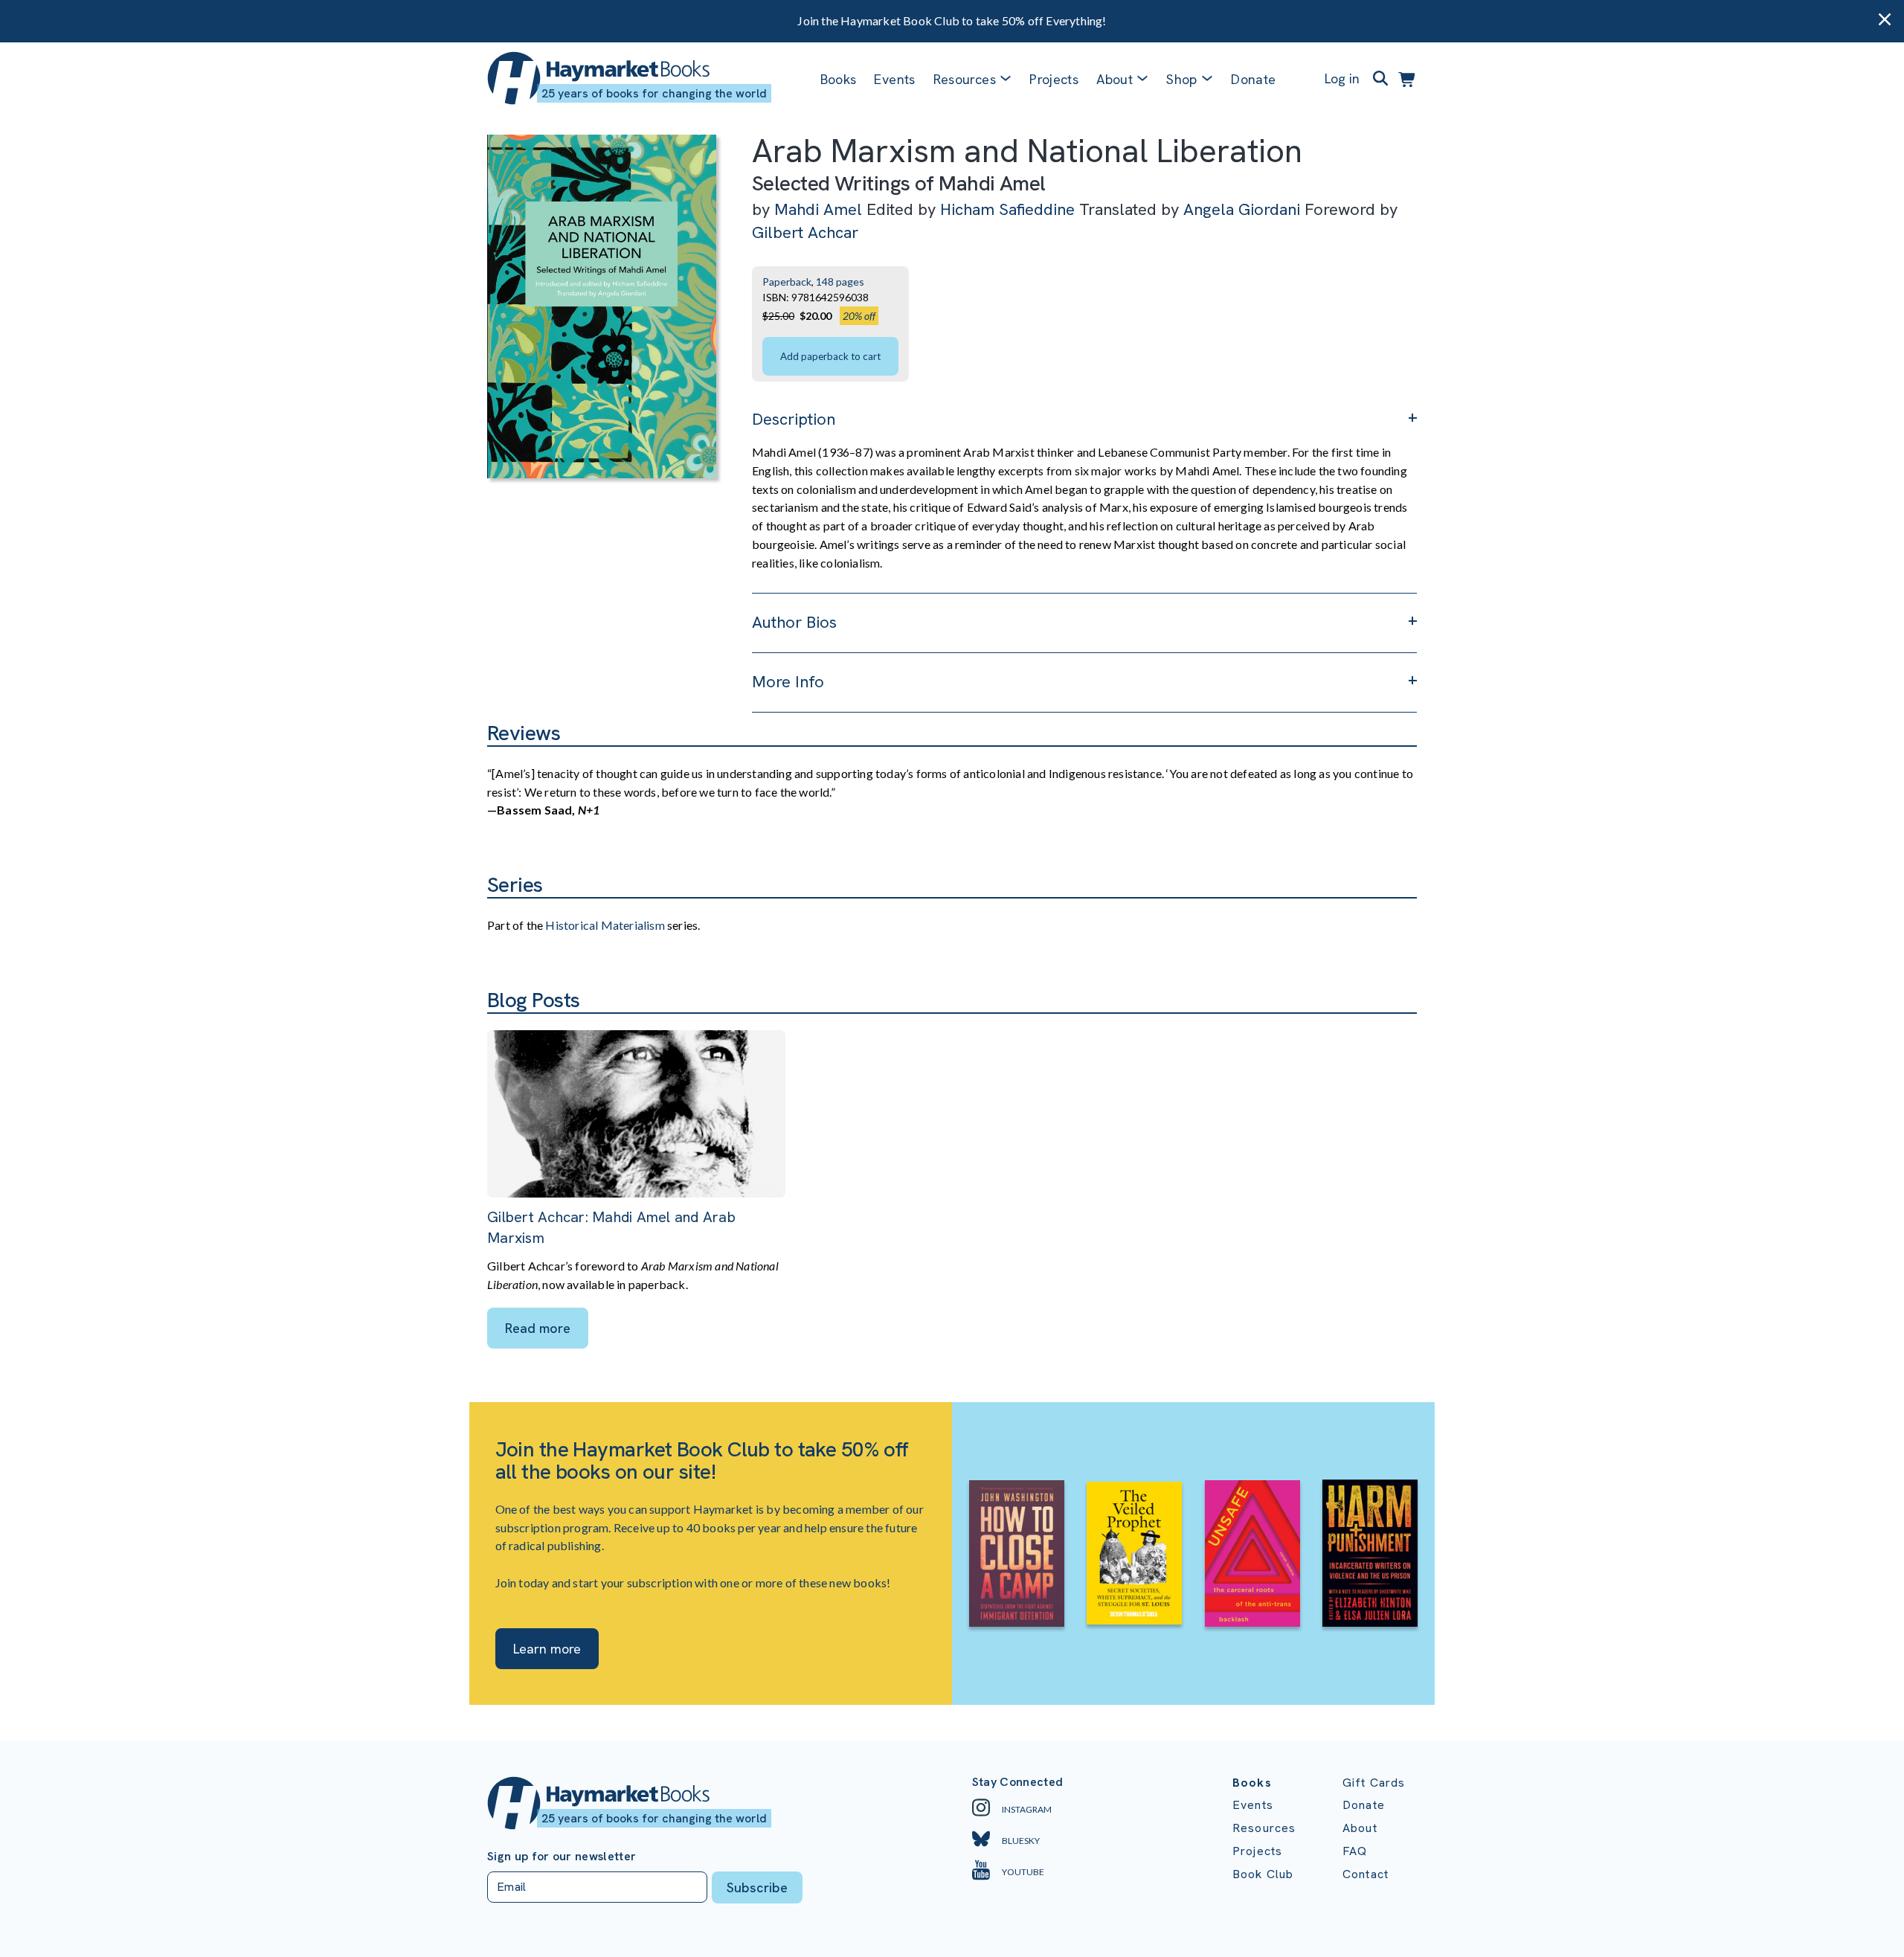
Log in (1342, 78)
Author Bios (794, 622)
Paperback (787, 282)
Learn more (547, 1649)
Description (794, 419)
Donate (1253, 79)
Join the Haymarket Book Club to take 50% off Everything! (952, 20)
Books (839, 79)
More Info (788, 682)
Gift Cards (1374, 1783)
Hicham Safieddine (1007, 209)
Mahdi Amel (818, 209)
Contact (1366, 1874)
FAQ (1355, 1851)
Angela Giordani (1242, 209)
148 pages (840, 282)
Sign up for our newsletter (562, 1857)
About (1360, 1828)
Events (894, 79)
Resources (965, 79)
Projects (1054, 79)
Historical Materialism (605, 925)
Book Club (1263, 1874)
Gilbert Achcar (805, 232)
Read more (538, 1328)
